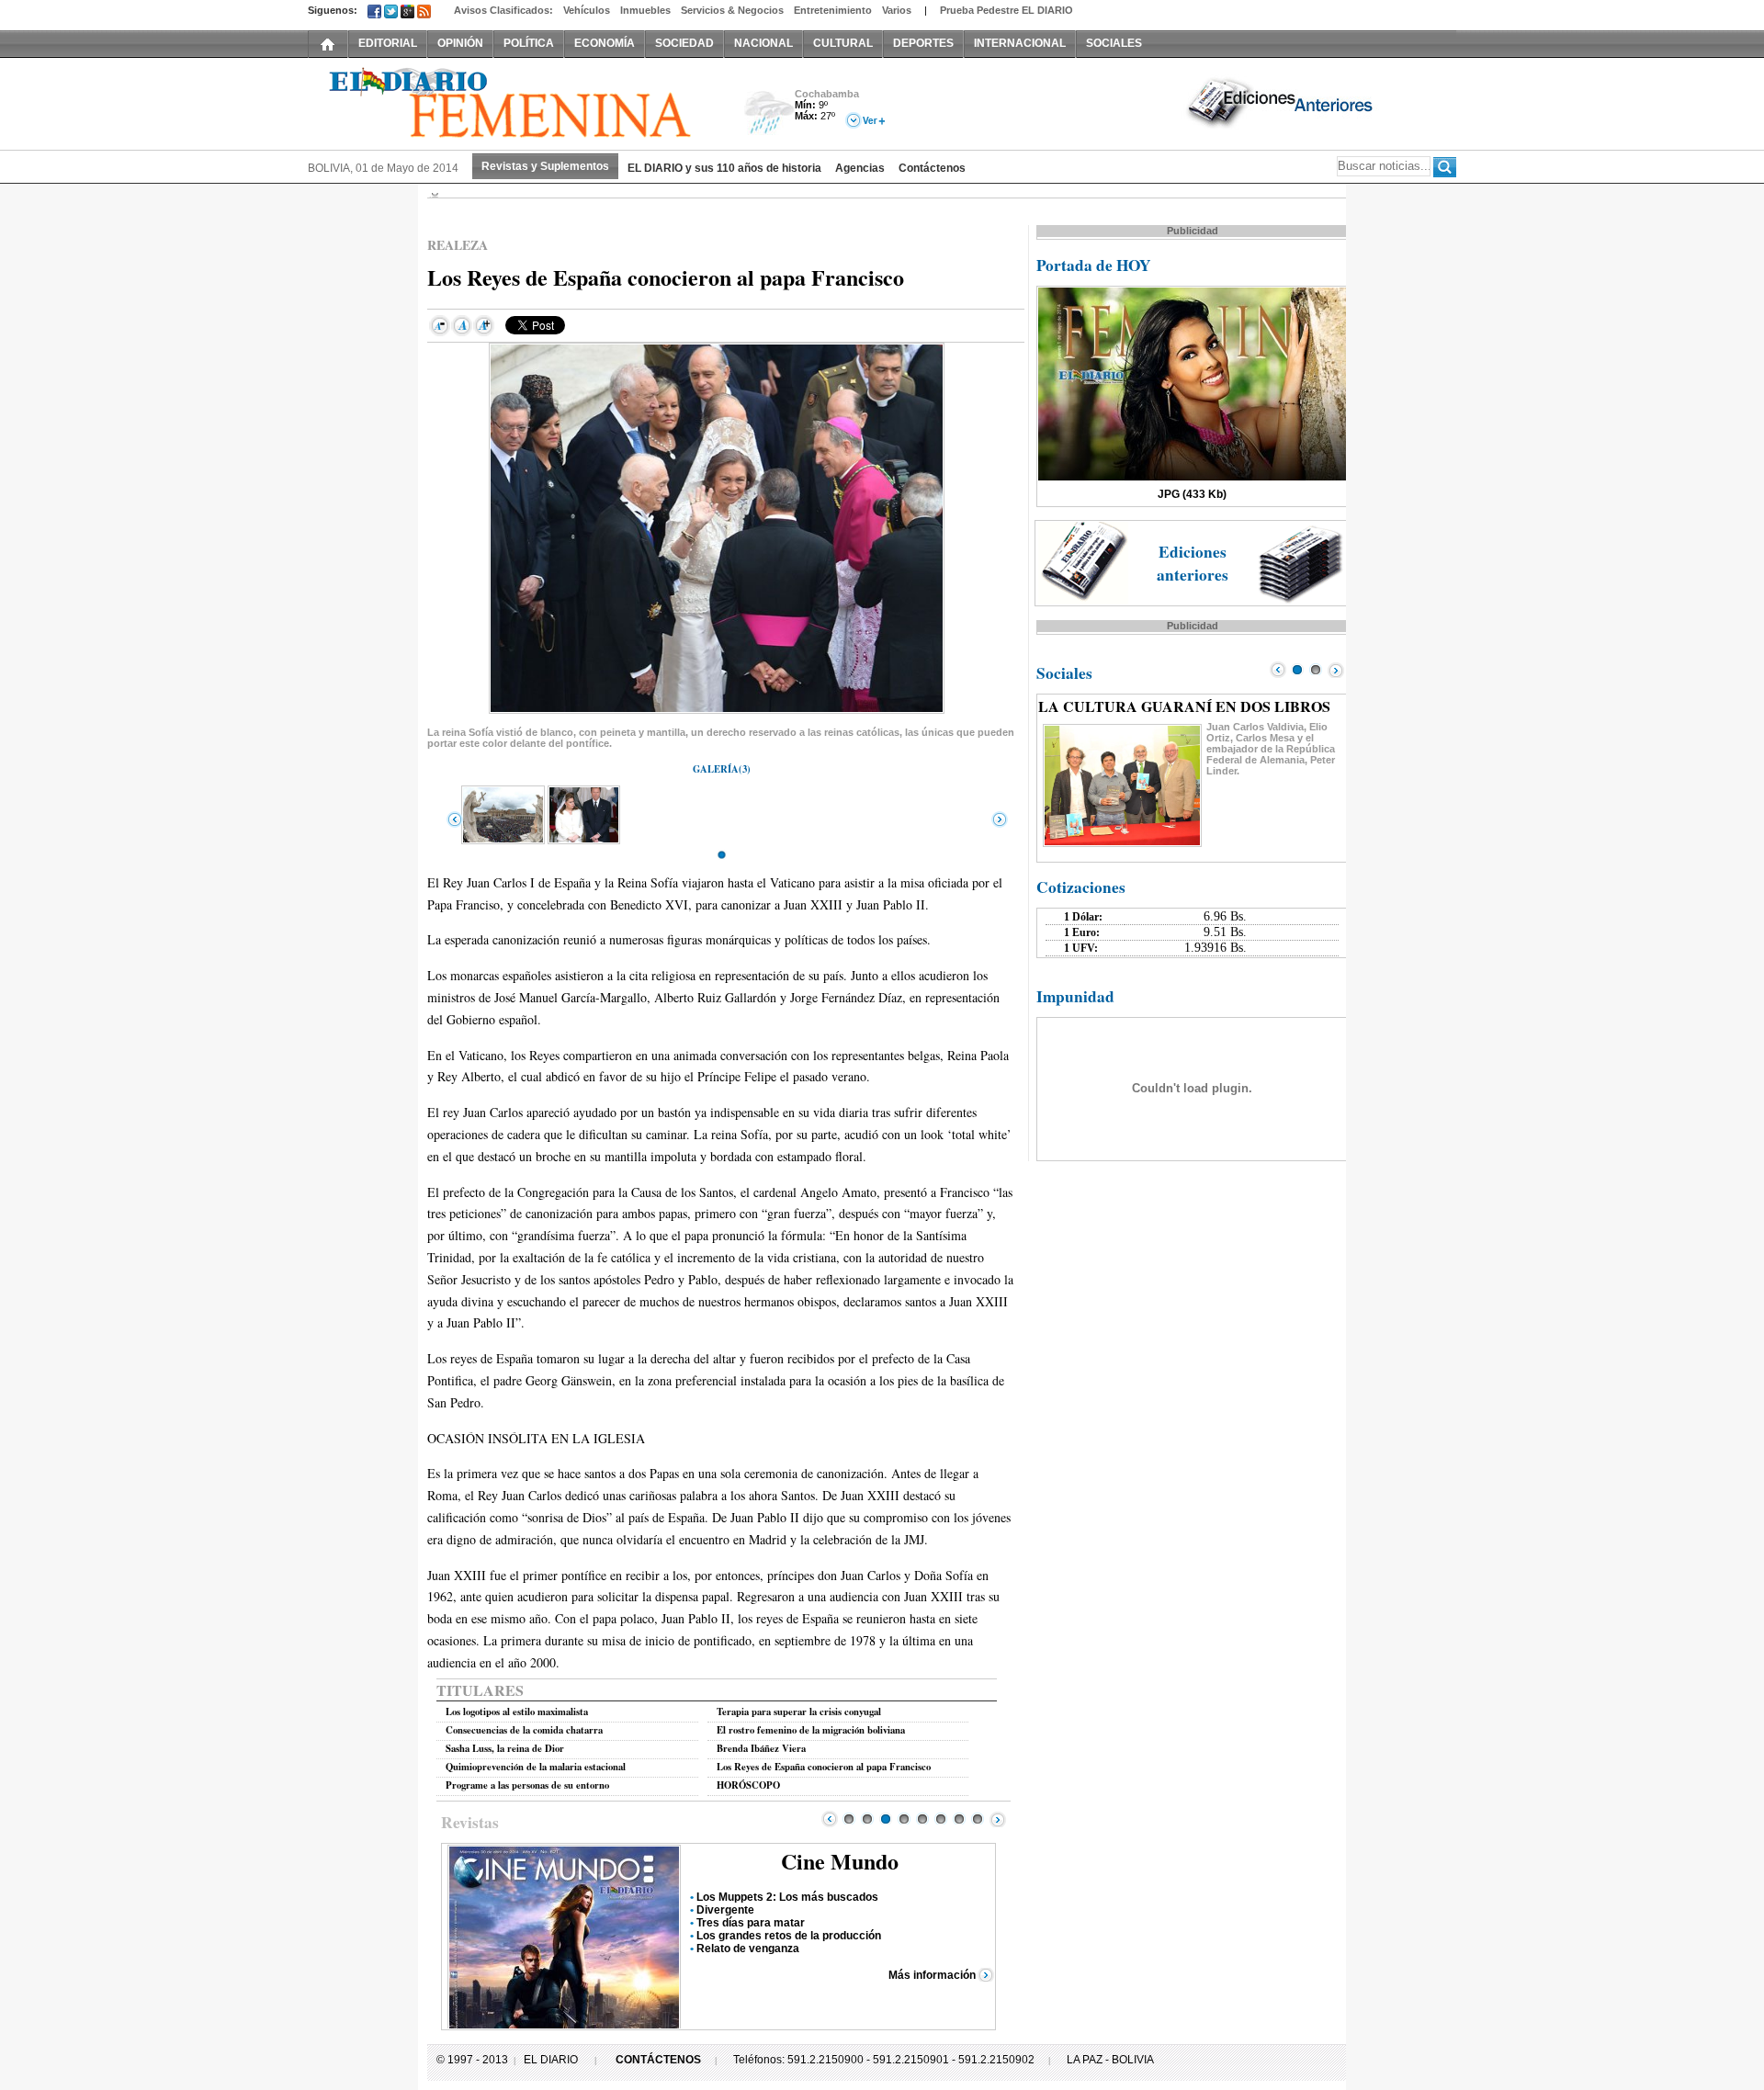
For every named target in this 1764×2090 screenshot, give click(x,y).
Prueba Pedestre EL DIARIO (1006, 10)
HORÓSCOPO (748, 1785)
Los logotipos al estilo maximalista (517, 1712)
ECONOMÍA (605, 43)
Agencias (860, 168)
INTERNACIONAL (1020, 43)
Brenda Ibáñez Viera (761, 1748)
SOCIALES (1114, 43)
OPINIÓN (460, 43)
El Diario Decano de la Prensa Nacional (514, 102)
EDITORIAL (388, 43)
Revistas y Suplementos (545, 166)
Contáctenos (932, 168)
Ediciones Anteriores (1282, 102)
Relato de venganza (748, 1949)
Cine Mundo (840, 1861)
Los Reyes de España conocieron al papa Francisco (824, 1767)
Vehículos (587, 10)
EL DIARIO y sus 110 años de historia (724, 168)
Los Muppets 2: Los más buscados (787, 1897)
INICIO (328, 43)
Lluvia (769, 113)
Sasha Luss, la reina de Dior (505, 1748)
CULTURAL (843, 43)
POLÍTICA (529, 43)
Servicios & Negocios (732, 10)
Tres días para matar (751, 1923)
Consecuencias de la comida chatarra (524, 1730)
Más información (932, 1975)
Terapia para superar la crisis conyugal (799, 1712)
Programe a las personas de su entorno (527, 1785)
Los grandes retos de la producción (789, 1936)
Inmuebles (645, 10)
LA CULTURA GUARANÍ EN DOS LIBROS (1184, 706)
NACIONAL (763, 43)
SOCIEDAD (684, 43)
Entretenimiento (833, 10)
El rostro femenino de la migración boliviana (811, 1730)
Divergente (725, 1910)
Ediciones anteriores (1193, 563)
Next (998, 1819)
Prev (830, 1819)
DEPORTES (923, 43)
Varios (897, 10)
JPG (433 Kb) (1192, 494)
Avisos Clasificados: (503, 10)
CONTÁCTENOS (658, 2060)
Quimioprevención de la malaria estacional (536, 1767)
